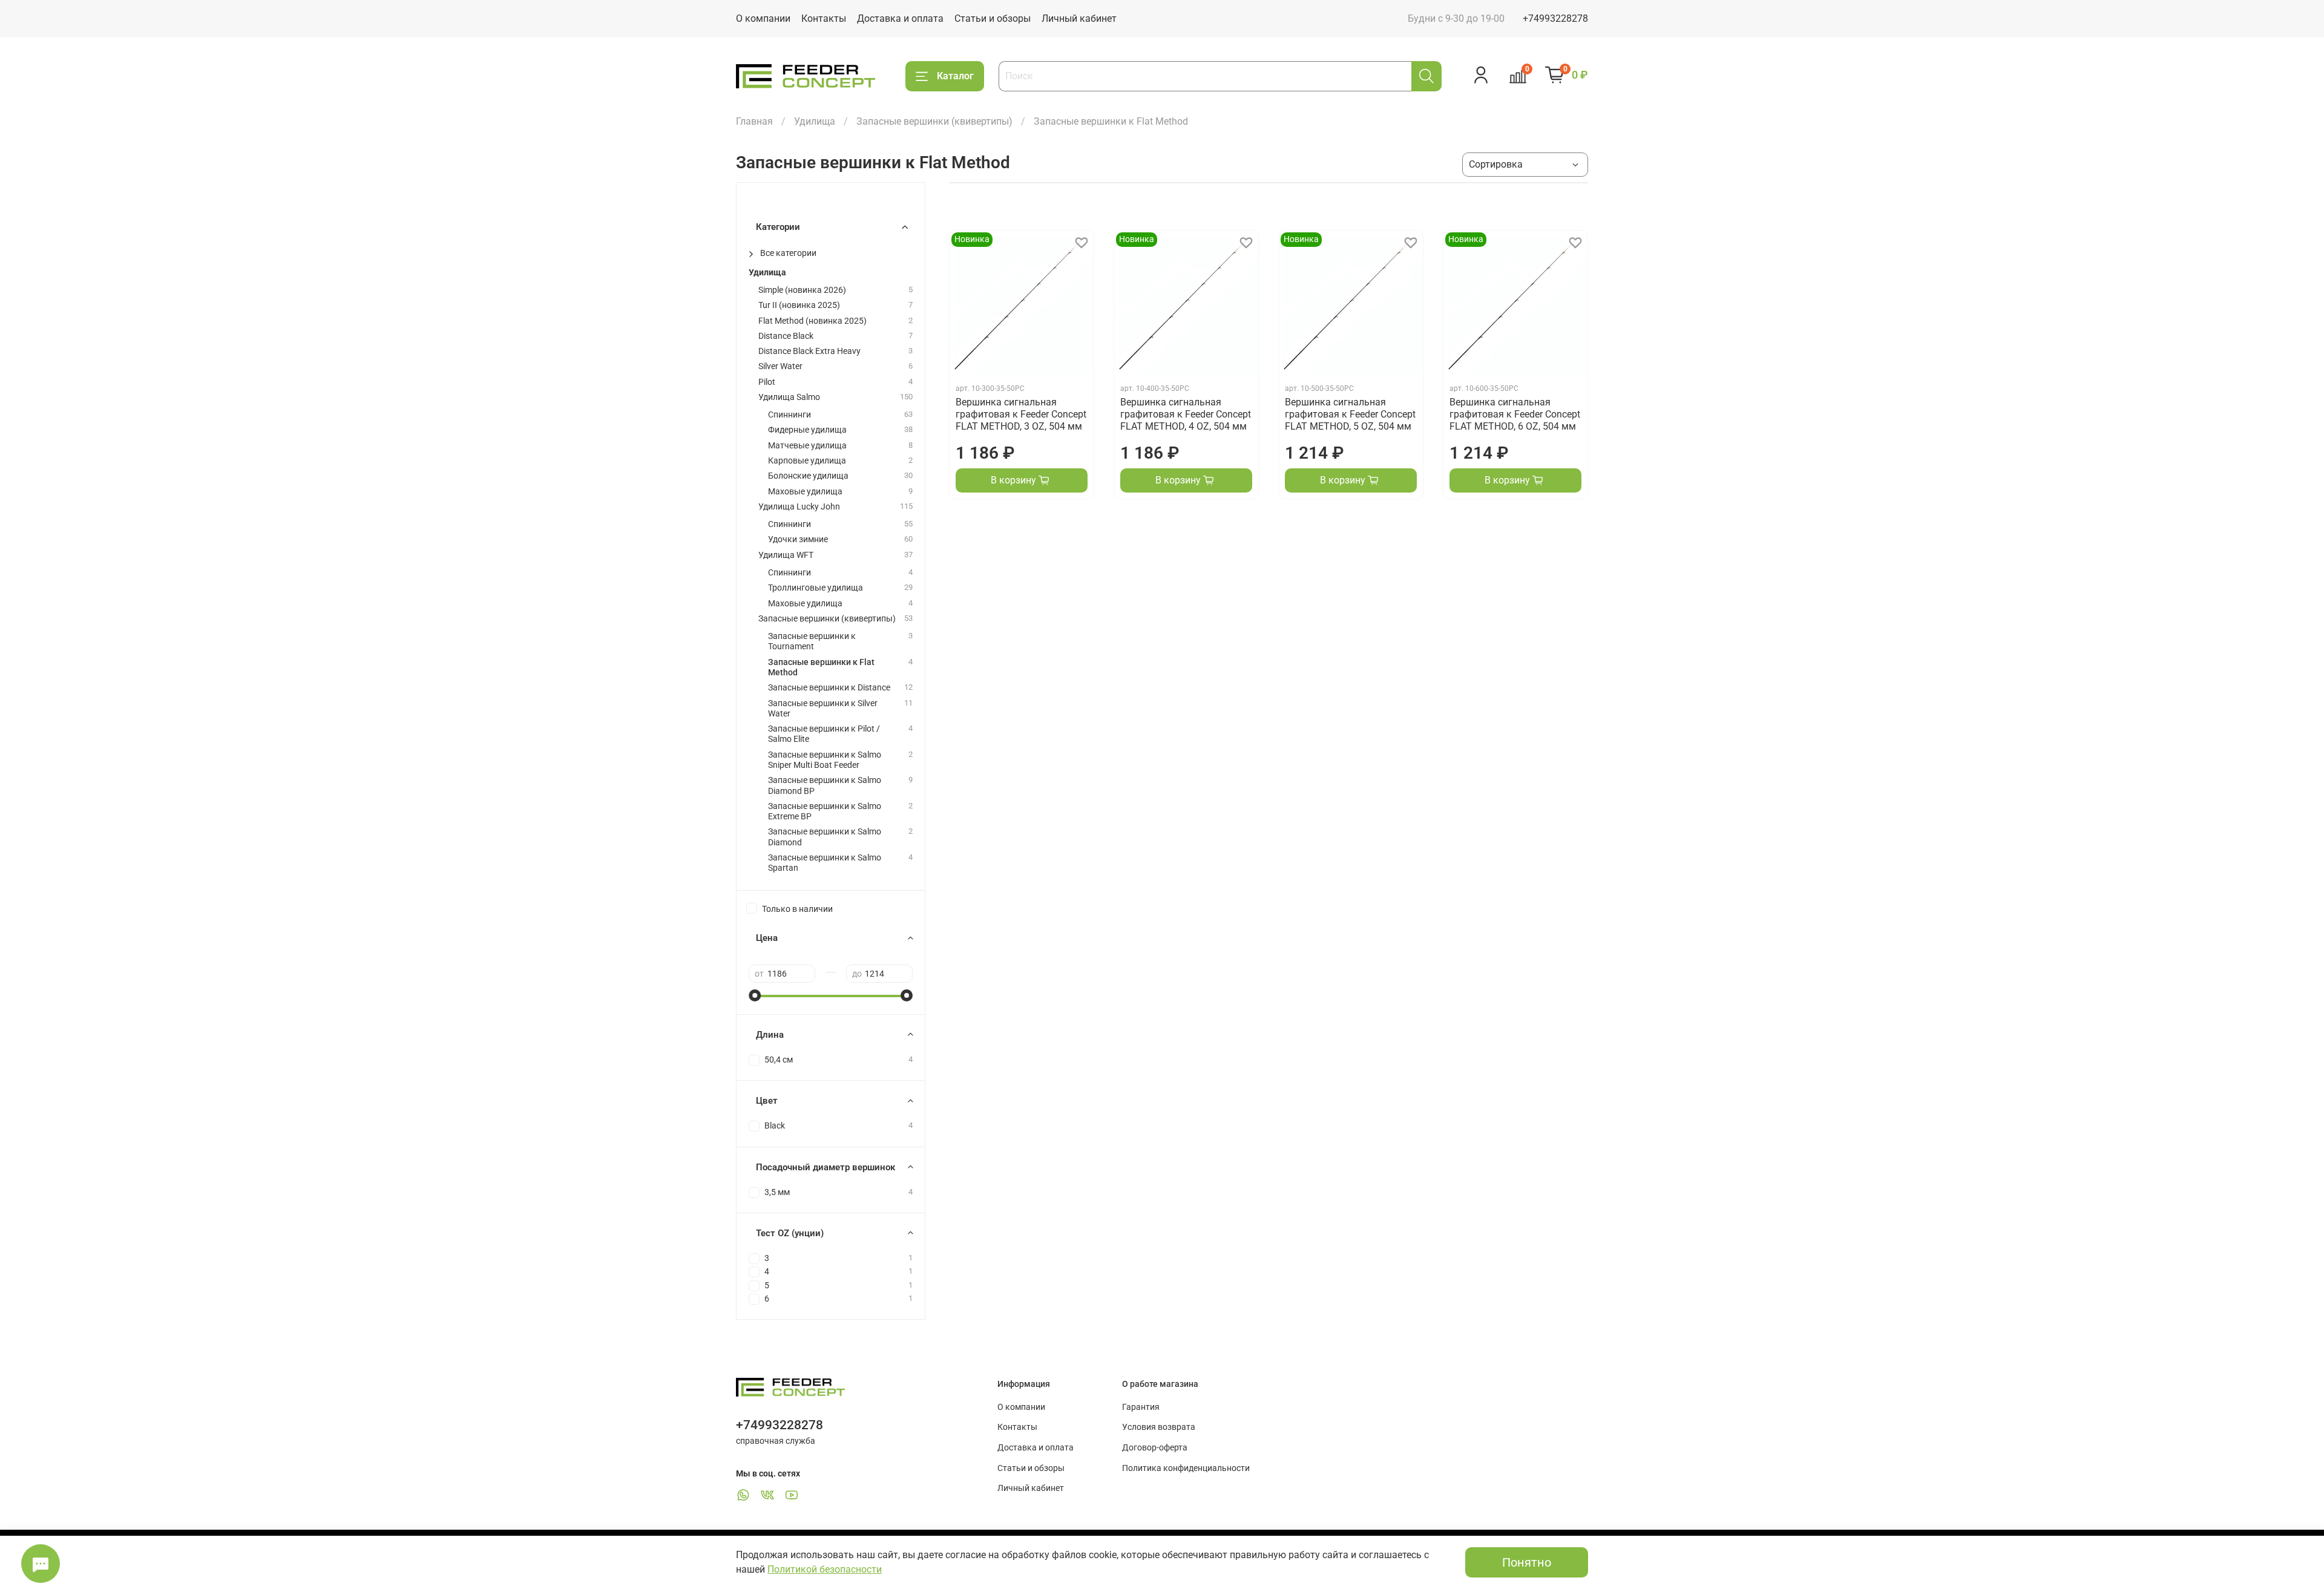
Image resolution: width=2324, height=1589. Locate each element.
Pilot (767, 382)
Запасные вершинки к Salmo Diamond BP (825, 785)
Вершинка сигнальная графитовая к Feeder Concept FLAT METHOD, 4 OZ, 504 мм (1186, 414)
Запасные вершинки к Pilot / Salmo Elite (824, 734)
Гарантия (1141, 1407)
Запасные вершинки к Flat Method (821, 667)
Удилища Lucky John (799, 507)
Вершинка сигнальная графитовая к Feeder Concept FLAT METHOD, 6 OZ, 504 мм (1515, 414)
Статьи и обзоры (993, 18)
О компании (763, 18)
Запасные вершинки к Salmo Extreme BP (825, 811)
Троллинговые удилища (816, 588)
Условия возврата (1159, 1427)
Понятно (1527, 1562)
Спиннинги (789, 415)
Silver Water (780, 366)
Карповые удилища (807, 461)
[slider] (755, 995)
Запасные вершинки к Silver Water (823, 709)
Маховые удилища (805, 492)
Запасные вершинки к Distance (829, 688)
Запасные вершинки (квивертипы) (934, 121)
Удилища (815, 121)
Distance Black (786, 336)
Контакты (824, 18)
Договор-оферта (1155, 1448)
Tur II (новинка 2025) (799, 305)
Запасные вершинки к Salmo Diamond (825, 837)
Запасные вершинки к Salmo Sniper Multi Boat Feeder (825, 760)
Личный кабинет (1079, 18)
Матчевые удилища (807, 446)
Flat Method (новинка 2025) (812, 321)
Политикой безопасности (825, 1569)
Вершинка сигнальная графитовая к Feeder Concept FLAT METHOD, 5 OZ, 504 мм (1350, 414)
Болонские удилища (808, 476)
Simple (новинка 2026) (802, 290)
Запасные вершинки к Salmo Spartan (825, 863)
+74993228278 (1555, 18)
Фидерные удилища (807, 430)
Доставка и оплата (900, 18)
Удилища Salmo (789, 397)
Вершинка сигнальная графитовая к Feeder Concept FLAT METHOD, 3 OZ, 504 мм (1021, 414)
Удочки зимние (798, 539)
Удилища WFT (786, 555)
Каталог (955, 76)
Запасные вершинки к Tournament (812, 641)
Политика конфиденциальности (1186, 1468)
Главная (754, 121)
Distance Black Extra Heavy (809, 351)
